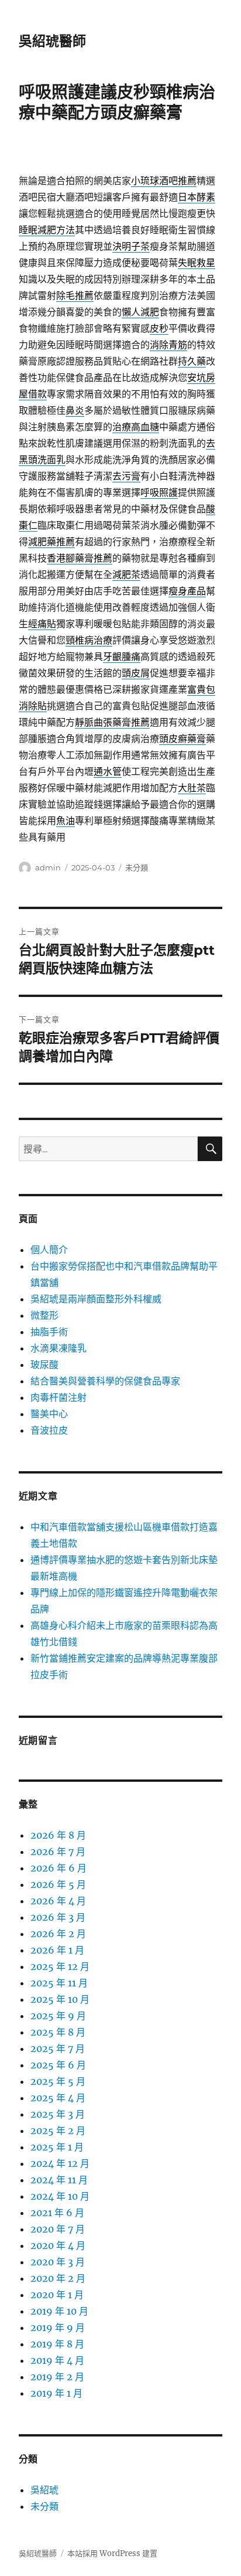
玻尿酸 (44, 1364)
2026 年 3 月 (58, 1917)
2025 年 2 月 (58, 2131)
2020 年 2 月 (58, 2278)
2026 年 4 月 (58, 1901)
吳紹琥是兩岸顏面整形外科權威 (96, 1299)
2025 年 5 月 (58, 2081)
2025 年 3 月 (58, 2114)
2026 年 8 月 (58, 1835)
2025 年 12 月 (60, 1966)
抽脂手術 (49, 1332)
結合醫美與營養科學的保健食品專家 (105, 1381)
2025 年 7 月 (58, 2048)
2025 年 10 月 (60, 1999)
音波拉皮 (49, 1430)
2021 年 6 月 (57, 2213)
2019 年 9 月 (58, 2327)
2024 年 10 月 (60, 2196)
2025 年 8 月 (58, 2032)
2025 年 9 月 (58, 2016)
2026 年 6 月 (58, 1868)
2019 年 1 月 (56, 2393)
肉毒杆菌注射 (58, 1397)
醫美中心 (49, 1414)
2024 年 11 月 (59, 2180)
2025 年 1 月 (57, 2147)
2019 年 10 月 (59, 2311)
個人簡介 (49, 1250)
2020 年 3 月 (58, 2262)
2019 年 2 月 (57, 2377)
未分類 (137, 867)
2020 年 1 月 (57, 2295)
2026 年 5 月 (58, 1884)
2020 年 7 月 (58, 2229)
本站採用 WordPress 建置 (112, 2553)
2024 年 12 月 (60, 2163)
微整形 (44, 1315)
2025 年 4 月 (58, 2098)
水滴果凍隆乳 (58, 1348)
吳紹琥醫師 (52, 41)
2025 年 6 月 (58, 2065)
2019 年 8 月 (57, 2344)
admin (48, 867)
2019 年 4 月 (57, 2360)
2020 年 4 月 (58, 2245)
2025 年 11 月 (59, 1983)
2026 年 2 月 (58, 1934)
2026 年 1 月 (57, 1950)
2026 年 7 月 (58, 1852)
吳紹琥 (44, 2490)
